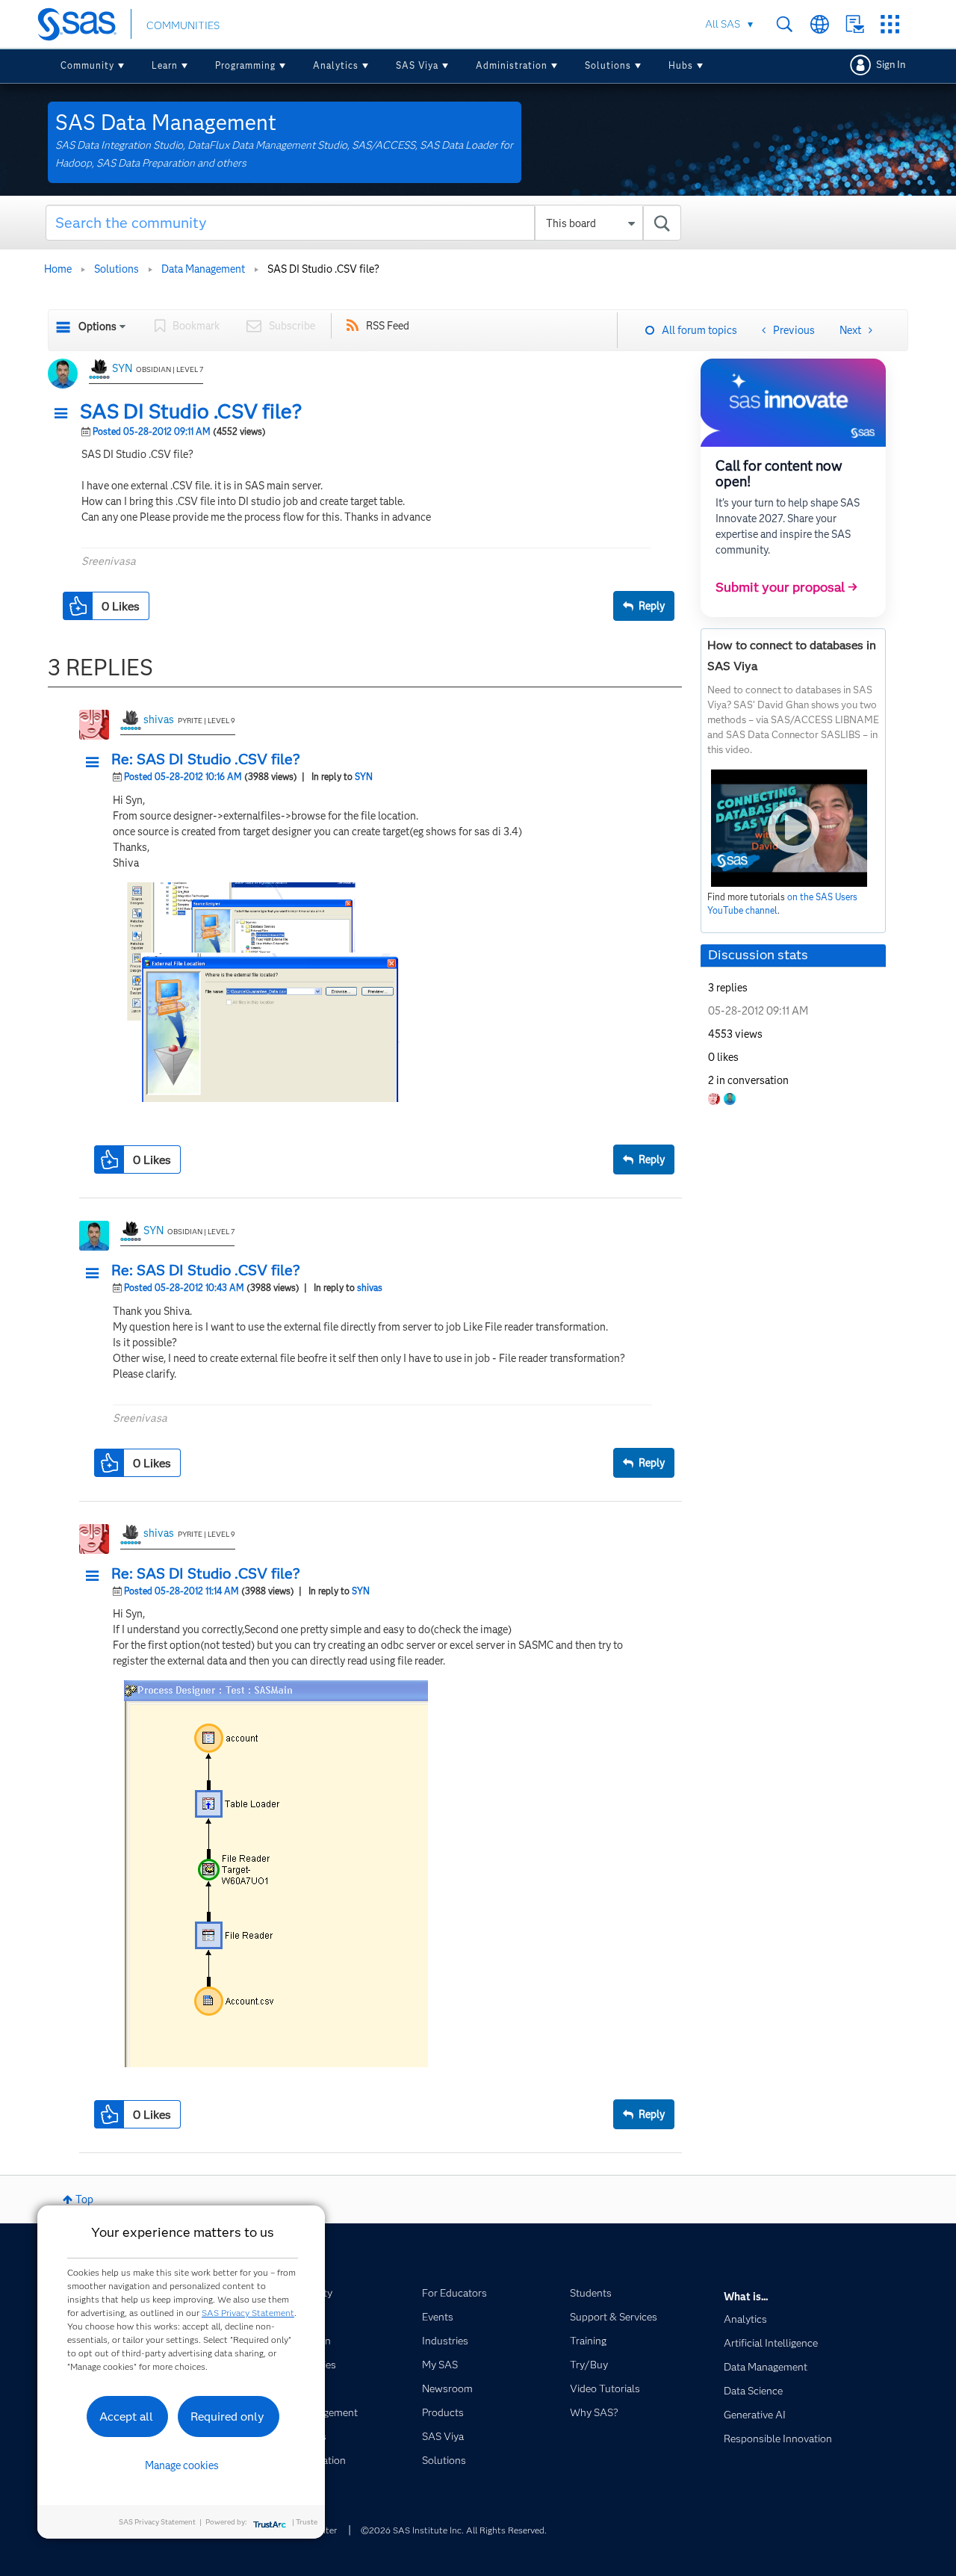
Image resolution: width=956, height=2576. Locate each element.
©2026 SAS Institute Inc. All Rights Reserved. (454, 2530)
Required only (227, 2416)
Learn (165, 65)
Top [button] (84, 2199)
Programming (245, 65)
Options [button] (97, 326)
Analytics (336, 65)
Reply (652, 606)
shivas (159, 719)
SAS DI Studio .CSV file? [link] (323, 269)
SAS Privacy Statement (248, 2313)
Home (58, 269)
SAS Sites (890, 24)
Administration (512, 65)
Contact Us (855, 24)
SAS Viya (417, 65)
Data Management (203, 269)
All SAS (723, 24)
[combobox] (363, 223)
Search (785, 24)
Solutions (608, 65)
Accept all (126, 2416)
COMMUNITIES (183, 25)
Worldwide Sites (820, 24)
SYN (122, 368)
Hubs (681, 65)
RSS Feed (388, 326)
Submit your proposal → (786, 587)
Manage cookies (182, 2465)
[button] (65, 414)
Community (87, 65)
